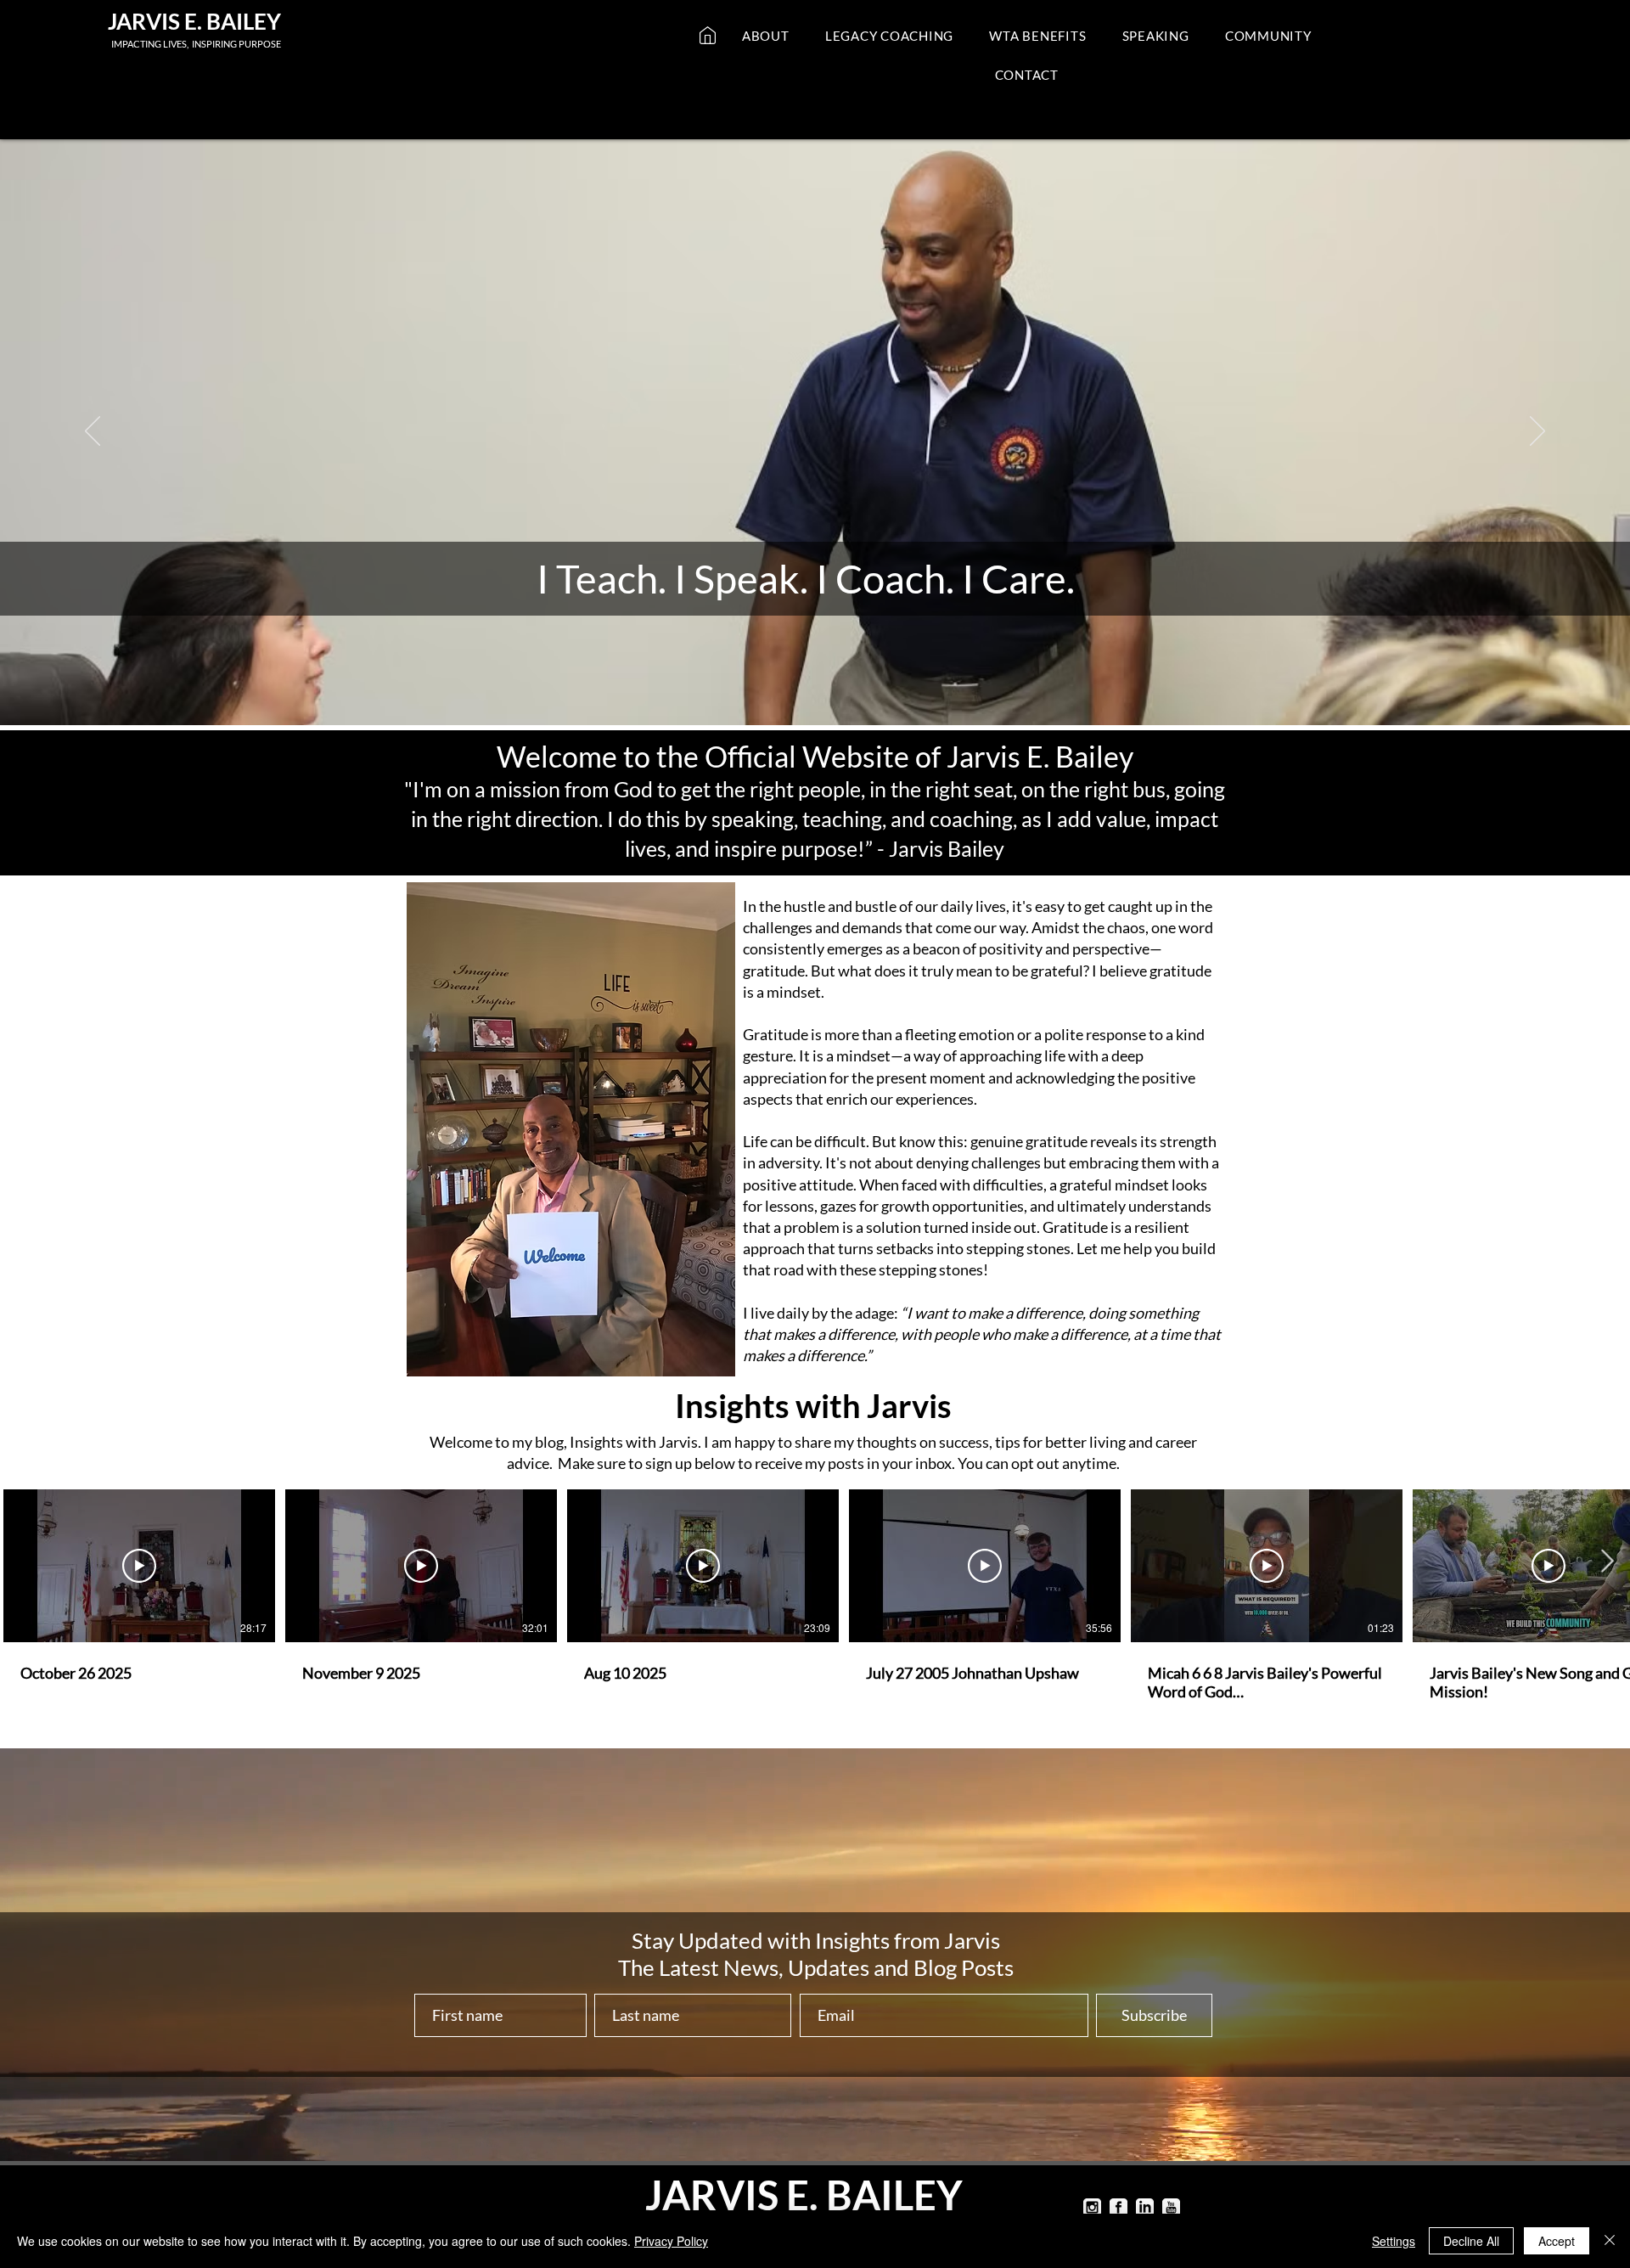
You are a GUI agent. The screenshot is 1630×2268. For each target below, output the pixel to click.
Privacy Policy (671, 2241)
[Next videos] (1607, 1562)
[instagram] (1092, 2207)
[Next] (1537, 432)
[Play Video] (139, 1566)
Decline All (1471, 2241)
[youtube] (1171, 2207)
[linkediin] (1145, 2207)
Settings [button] (1394, 2241)
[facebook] (1119, 2207)
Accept (1557, 2241)
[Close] (1610, 2241)
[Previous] (93, 432)
